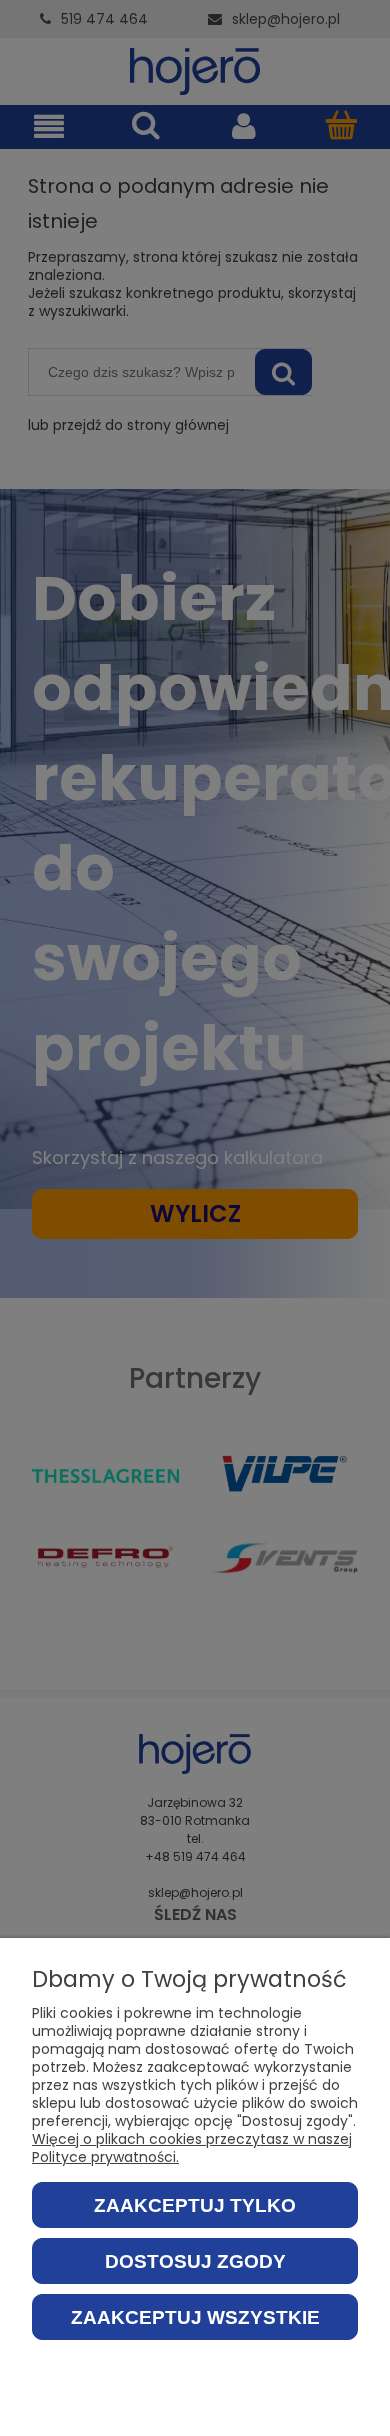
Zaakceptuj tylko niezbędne (195, 2211)
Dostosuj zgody (195, 2261)
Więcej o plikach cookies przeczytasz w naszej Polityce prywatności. (192, 2148)
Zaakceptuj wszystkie (195, 2317)
